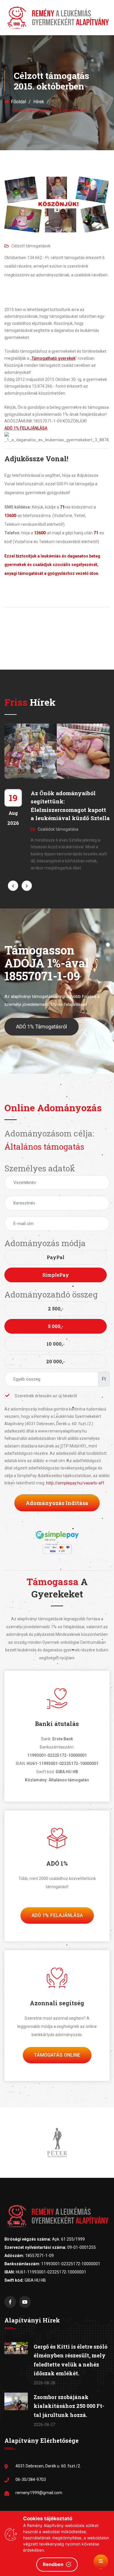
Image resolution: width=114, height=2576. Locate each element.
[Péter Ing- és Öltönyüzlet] (57, 2142)
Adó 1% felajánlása (57, 1915)
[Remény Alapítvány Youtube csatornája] (25, 2302)
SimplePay (56, 1275)
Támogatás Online (57, 2055)
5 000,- (56, 1326)
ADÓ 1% (57, 1863)
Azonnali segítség (57, 2003)
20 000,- (56, 1361)
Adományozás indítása (57, 1503)
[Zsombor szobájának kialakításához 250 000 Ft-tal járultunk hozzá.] (16, 2401)
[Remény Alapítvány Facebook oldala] (10, 2302)
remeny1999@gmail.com (39, 2493)
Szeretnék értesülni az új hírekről (46, 1396)
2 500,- (56, 1309)
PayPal (56, 1257)
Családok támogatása (58, 829)
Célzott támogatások (31, 246)
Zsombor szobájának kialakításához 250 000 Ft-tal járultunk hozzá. (69, 2406)
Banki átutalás (57, 1724)
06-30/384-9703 (31, 2479)
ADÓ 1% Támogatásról (42, 1027)
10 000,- (56, 1344)
